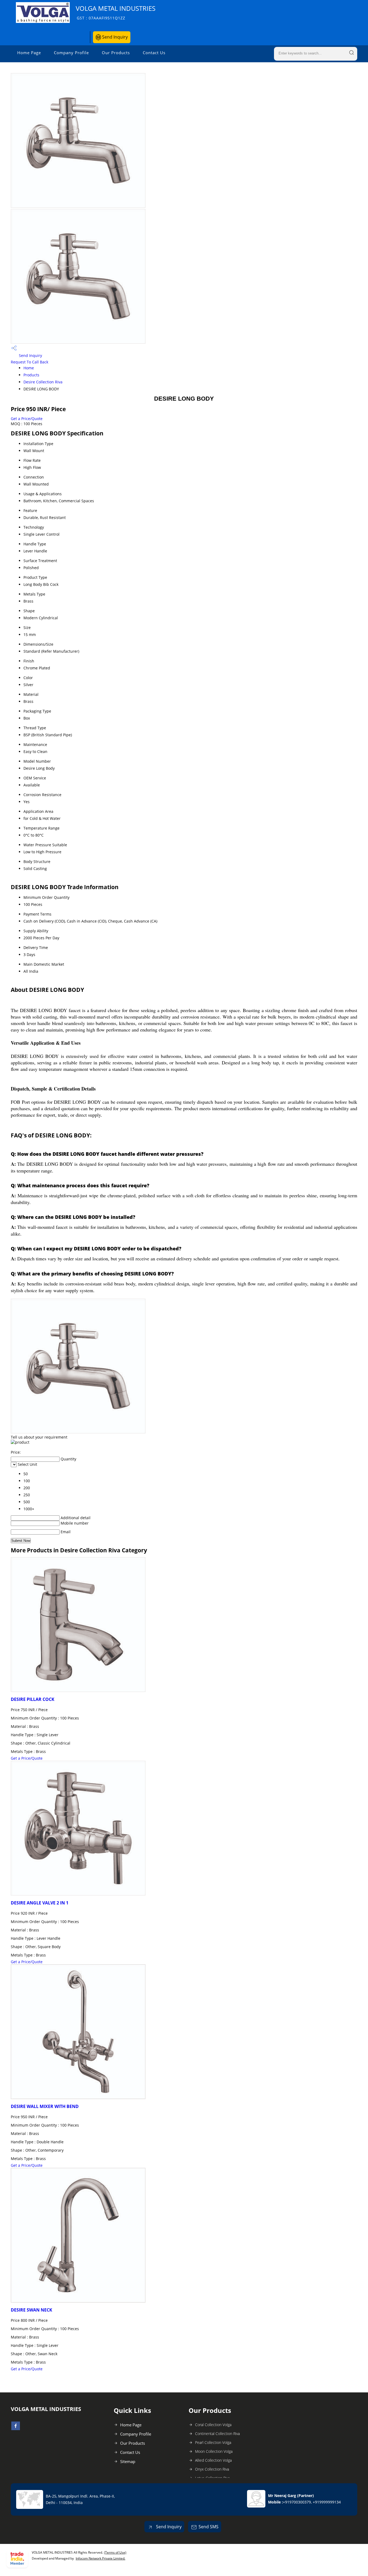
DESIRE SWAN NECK (32, 2310)
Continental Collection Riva (217, 2434)
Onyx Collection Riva (212, 2469)
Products (31, 375)
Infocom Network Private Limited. (100, 2558)
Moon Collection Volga (214, 2451)
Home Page (29, 53)
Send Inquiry (114, 37)
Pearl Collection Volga (213, 2442)
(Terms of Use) (115, 2552)
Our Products (116, 53)
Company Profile (71, 53)
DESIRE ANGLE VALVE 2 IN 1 (40, 1903)
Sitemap (128, 2461)
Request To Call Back (29, 362)
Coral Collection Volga (213, 2425)
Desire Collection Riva (43, 382)
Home (29, 368)
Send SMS (209, 2527)
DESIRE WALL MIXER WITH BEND (45, 2106)
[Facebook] (16, 2429)
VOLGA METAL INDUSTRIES (116, 12)
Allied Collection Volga (213, 2460)
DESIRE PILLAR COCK (33, 1699)
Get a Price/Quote (27, 419)
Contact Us (154, 53)
